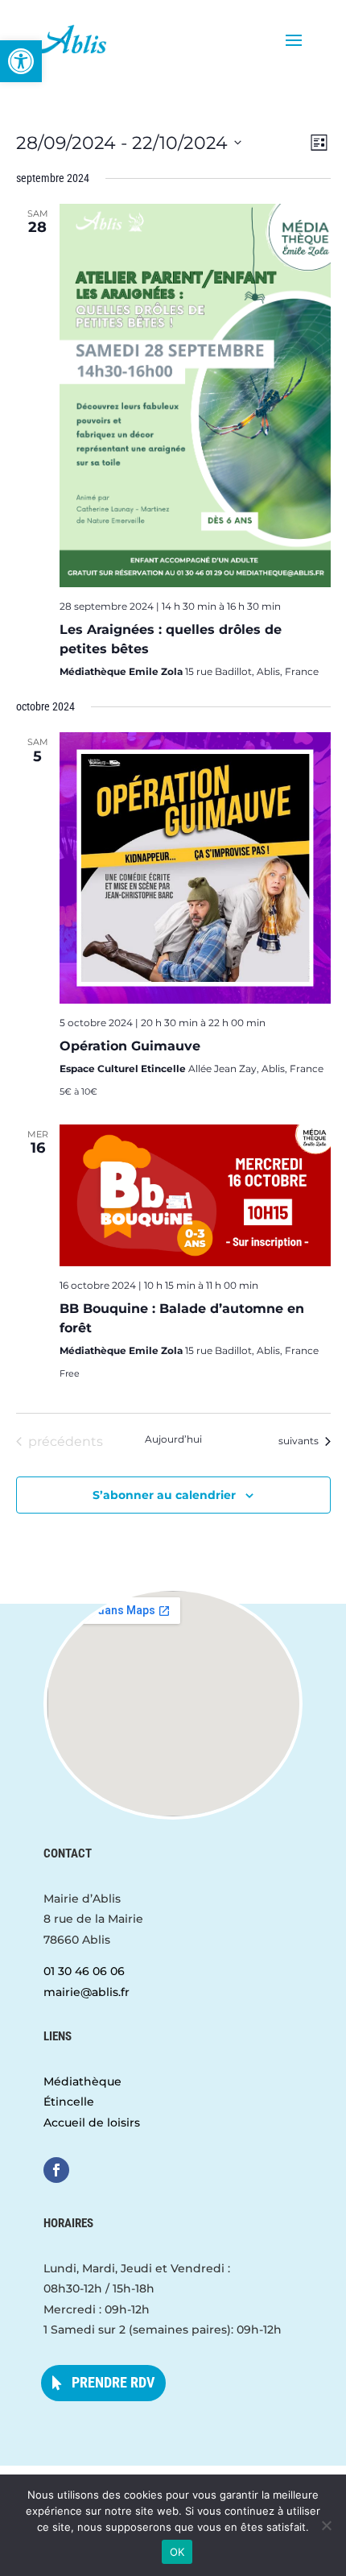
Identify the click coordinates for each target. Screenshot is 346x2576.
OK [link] (177, 2552)
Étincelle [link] (69, 2102)
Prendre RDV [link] (113, 2382)
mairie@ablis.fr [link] (86, 1992)
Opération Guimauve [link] (130, 1046)
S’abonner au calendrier (164, 1495)
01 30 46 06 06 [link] (84, 1971)
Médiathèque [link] (82, 2081)
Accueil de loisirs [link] (92, 2123)
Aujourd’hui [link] (173, 1439)
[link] (21, 61)
